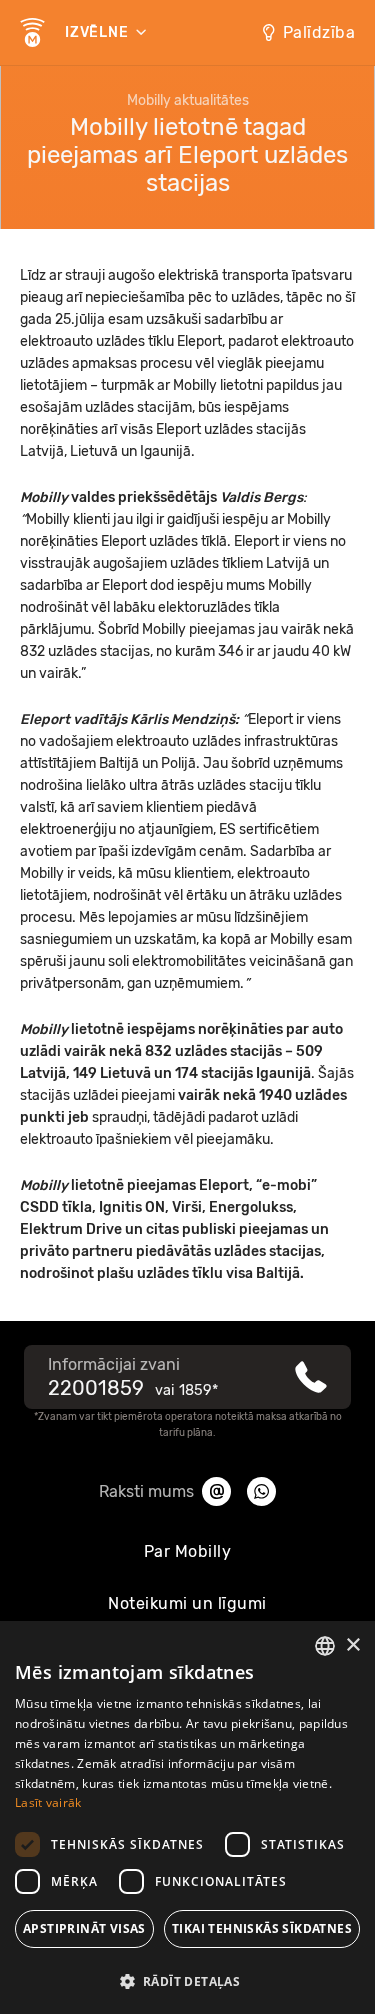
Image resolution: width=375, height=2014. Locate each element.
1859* (198, 1390)
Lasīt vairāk (48, 1802)
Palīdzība (319, 32)
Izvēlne (98, 32)
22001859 (96, 1388)
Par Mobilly (188, 1551)
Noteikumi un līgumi (187, 1603)
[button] (187, 1980)
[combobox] (325, 1646)
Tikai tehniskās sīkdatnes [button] (262, 1928)
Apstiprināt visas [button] (84, 1928)
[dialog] (187, 1817)
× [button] (352, 1645)
